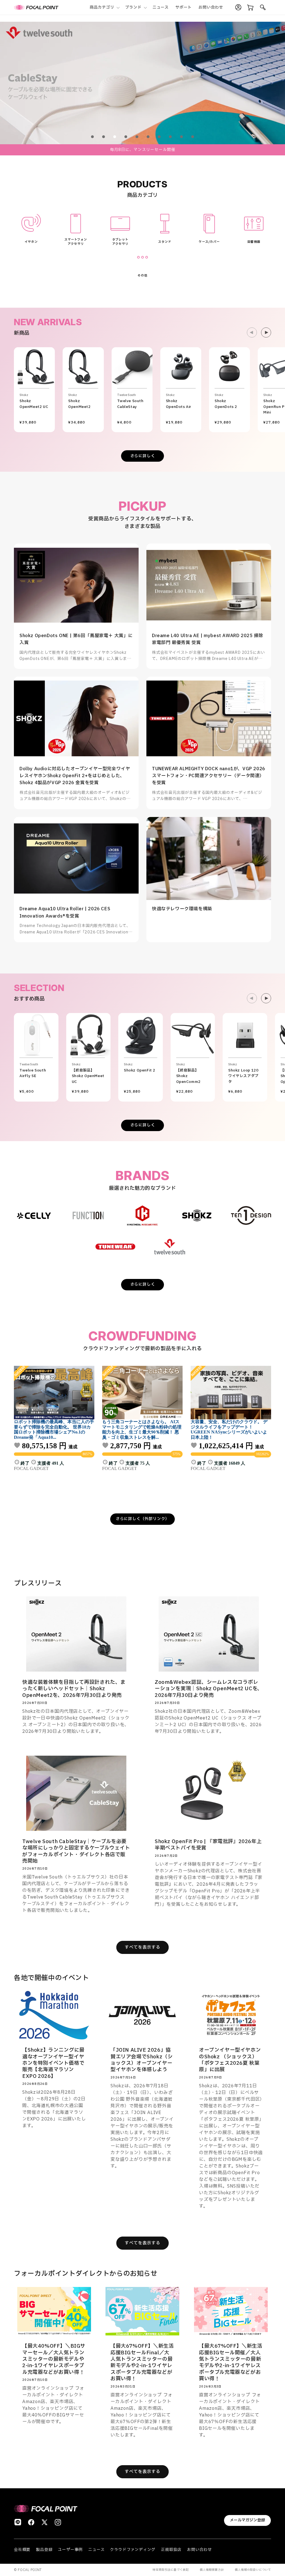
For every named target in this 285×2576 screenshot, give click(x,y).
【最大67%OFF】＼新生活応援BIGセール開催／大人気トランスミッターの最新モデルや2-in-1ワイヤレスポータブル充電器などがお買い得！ (231, 2362)
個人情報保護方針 (212, 2570)
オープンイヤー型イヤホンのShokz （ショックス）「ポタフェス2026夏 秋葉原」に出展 (230, 2060)
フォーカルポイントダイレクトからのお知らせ (86, 2274)
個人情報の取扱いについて (253, 2570)
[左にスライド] (252, 332)
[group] (142, 83)
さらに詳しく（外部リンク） (142, 1519)
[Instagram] (58, 2522)
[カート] (250, 8)
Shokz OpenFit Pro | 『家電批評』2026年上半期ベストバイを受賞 (208, 1845)
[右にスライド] (266, 332)
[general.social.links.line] (18, 2522)
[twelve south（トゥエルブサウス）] (170, 1247)
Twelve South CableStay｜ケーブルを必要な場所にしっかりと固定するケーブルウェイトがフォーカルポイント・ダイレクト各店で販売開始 (76, 1851)
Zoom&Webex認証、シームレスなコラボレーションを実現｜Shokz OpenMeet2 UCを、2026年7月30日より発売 (209, 1689)
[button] (104, 7)
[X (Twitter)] (45, 2522)
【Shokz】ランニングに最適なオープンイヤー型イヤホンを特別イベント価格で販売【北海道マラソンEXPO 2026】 (53, 2064)
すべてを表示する (142, 1947)
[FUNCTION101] (88, 1215)
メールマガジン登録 (247, 2520)
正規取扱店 (171, 2550)
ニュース (96, 2550)
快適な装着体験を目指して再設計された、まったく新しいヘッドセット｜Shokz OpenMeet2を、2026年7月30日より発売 (74, 1689)
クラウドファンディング (133, 2550)
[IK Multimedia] (142, 1215)
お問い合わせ (199, 2550)
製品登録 (44, 2550)
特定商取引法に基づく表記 (171, 2570)
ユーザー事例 (70, 2550)
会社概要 (22, 2550)
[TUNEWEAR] (116, 1247)
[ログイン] (238, 8)
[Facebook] (31, 2522)
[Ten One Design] (251, 1215)
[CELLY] (34, 1215)
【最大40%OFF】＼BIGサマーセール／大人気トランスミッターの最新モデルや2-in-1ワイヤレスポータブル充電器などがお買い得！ (54, 2359)
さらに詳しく (143, 456)
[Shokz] (197, 1215)
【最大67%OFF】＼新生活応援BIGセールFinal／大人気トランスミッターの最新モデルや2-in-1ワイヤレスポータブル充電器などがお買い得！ (142, 2362)
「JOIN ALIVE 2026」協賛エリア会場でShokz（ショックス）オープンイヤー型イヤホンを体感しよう (142, 2060)
